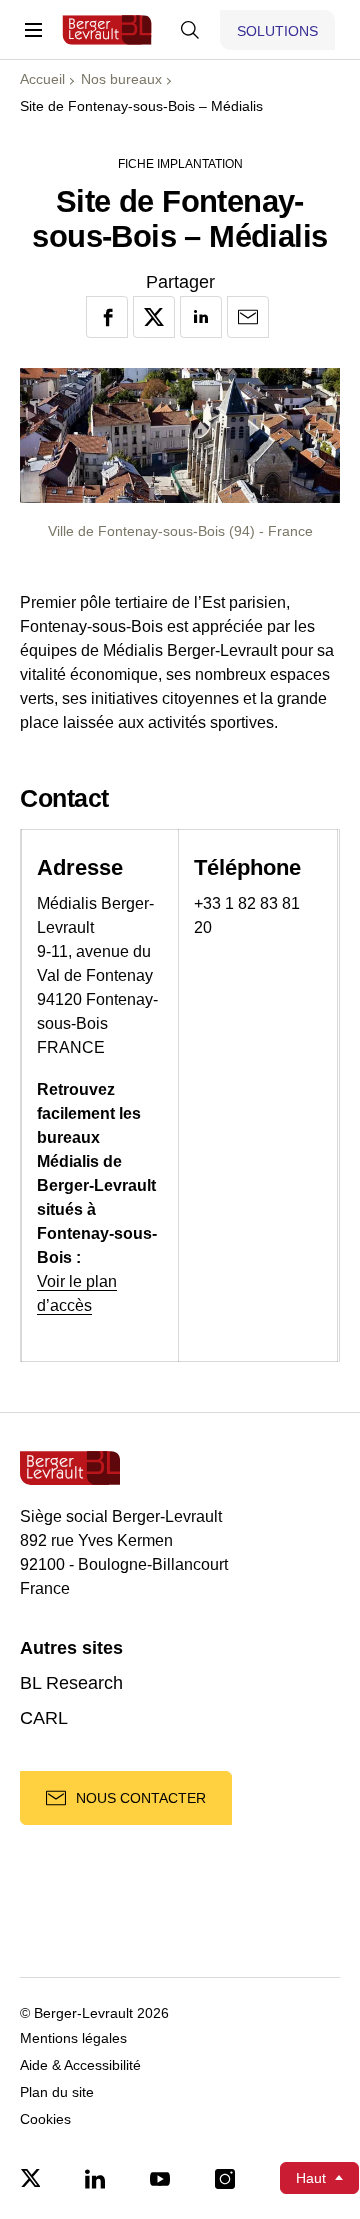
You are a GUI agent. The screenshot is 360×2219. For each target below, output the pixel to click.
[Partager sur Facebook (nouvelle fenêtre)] (107, 317)
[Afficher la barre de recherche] (190, 30)
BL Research (71, 1683)
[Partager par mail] (248, 317)
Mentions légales (73, 2038)
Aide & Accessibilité (80, 2065)
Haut (311, 2178)
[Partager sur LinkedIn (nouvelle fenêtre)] (201, 317)
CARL (44, 1718)
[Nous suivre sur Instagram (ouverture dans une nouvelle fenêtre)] (225, 2178)
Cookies (45, 2119)
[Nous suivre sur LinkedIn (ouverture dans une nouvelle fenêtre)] (95, 2178)
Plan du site (57, 2092)
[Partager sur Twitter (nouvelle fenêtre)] (154, 317)
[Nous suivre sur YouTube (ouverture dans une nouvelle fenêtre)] (160, 2178)
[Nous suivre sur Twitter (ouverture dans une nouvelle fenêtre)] (30, 2178)
